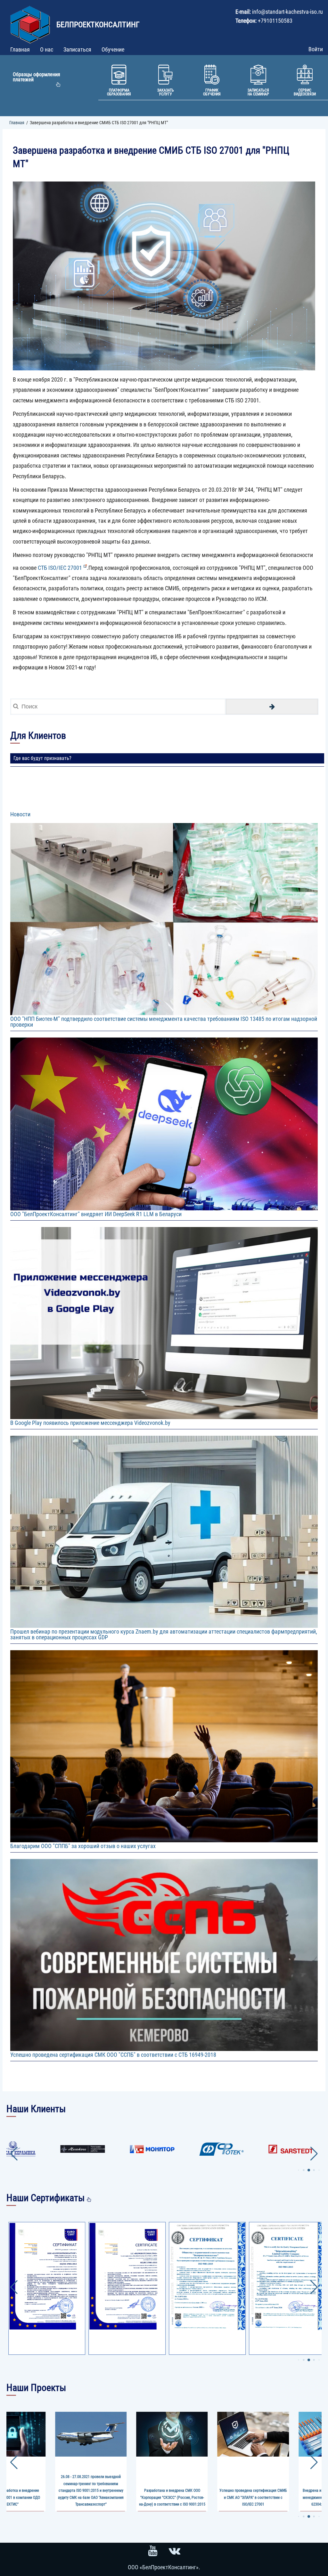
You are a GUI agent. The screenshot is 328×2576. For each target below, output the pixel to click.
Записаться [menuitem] (77, 49)
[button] (298, 2170)
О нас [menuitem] (47, 49)
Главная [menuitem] (20, 49)
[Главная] (31, 22)
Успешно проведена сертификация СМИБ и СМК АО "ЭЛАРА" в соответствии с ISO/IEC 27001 (91, 2497)
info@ (259, 12)
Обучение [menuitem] (113, 49)
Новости (20, 814)
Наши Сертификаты (45, 2198)
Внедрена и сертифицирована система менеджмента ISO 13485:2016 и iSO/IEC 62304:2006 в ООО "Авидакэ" (172, 2497)
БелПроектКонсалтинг (98, 25)
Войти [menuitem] (316, 49)
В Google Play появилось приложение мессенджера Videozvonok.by (90, 1423)
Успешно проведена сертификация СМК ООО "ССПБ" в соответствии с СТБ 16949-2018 (113, 2055)
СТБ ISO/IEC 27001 (60, 568)
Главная (17, 123)
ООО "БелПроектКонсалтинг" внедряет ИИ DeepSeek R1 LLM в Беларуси (96, 1214)
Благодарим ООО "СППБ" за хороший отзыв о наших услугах (83, 1846)
